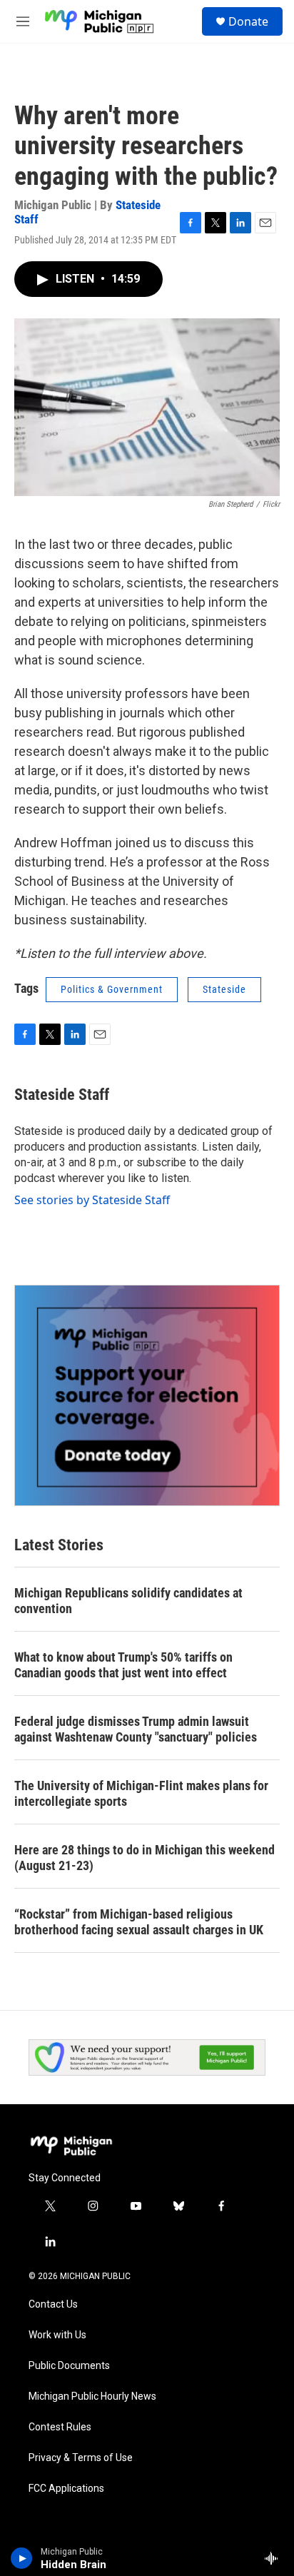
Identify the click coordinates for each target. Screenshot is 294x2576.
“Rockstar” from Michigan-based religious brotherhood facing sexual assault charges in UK (139, 1922)
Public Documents (69, 2366)
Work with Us (57, 2335)
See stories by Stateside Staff (92, 1200)
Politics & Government (112, 989)
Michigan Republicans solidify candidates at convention (128, 1601)
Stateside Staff (62, 1095)
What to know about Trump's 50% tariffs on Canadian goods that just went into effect (123, 1665)
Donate (248, 21)
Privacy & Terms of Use (81, 2458)
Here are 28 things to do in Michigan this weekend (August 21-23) (145, 1858)
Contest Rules (60, 2427)
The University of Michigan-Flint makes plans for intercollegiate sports (141, 1793)
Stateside (224, 989)
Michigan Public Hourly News (92, 2396)
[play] (22, 2558)
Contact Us (53, 2304)
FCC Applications (66, 2489)
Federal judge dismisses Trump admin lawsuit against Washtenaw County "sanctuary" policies (136, 1729)
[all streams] (275, 2558)
